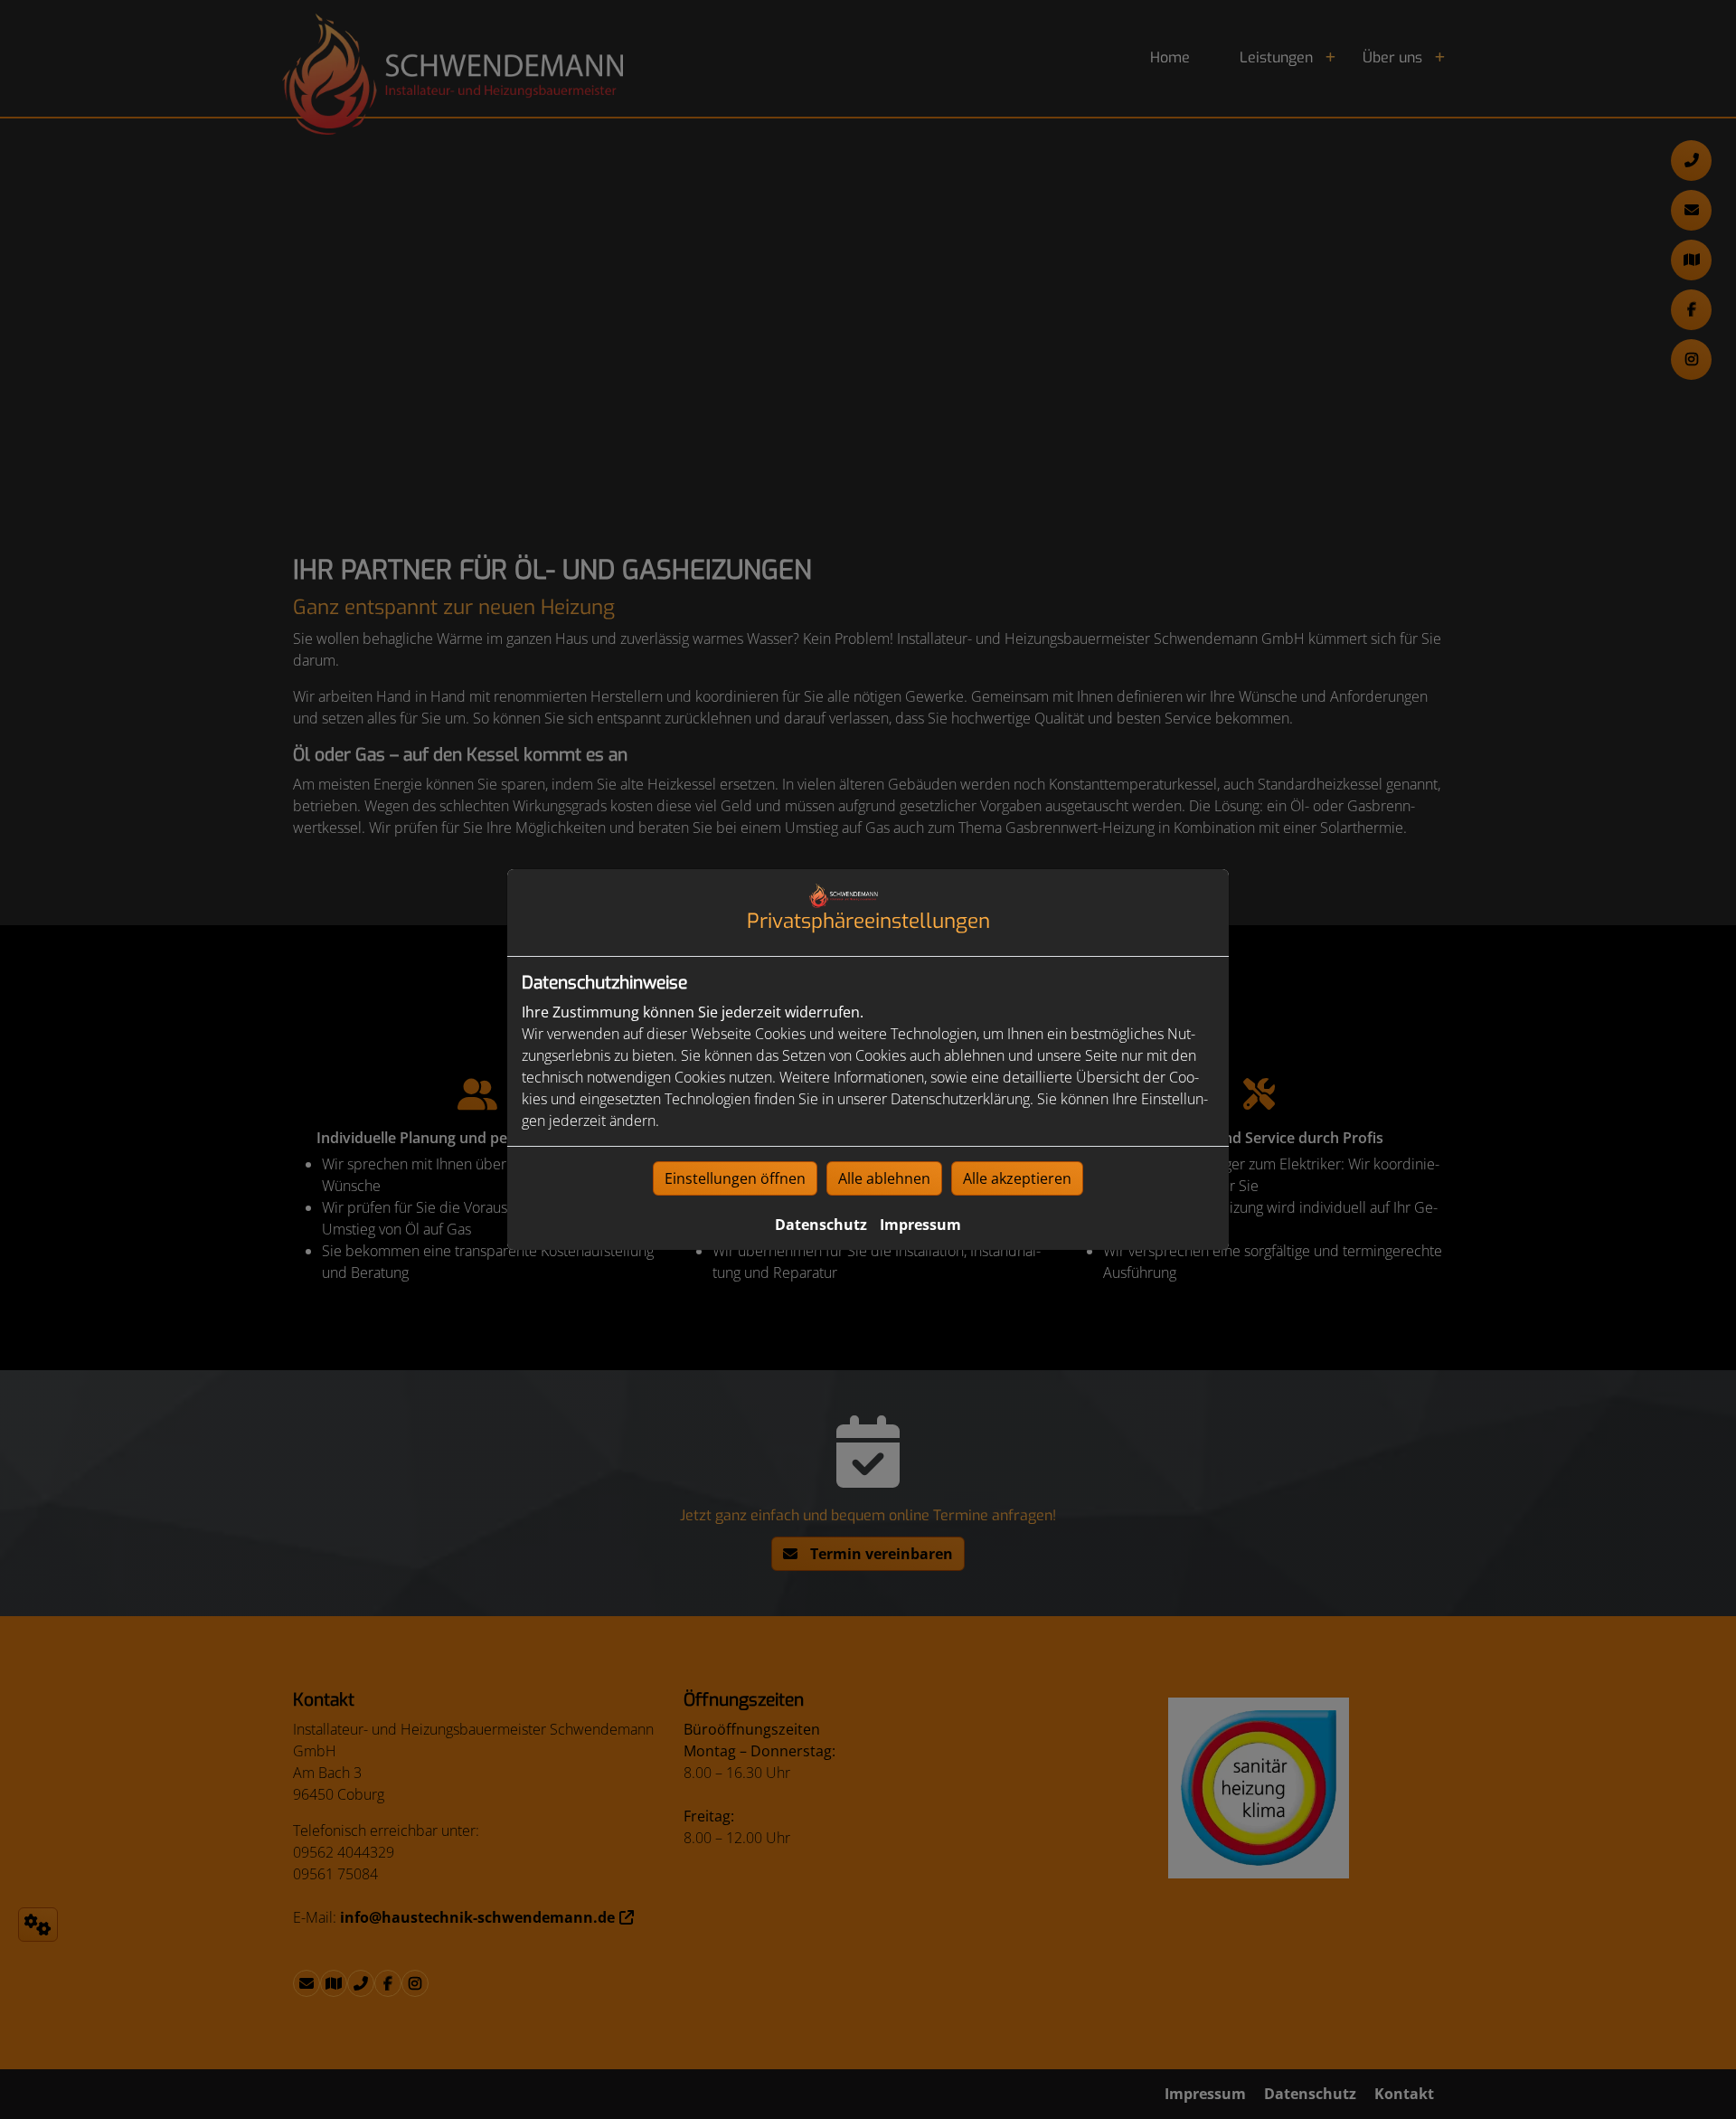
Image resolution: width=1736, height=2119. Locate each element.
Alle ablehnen (884, 1178)
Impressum (920, 1225)
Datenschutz (821, 1225)
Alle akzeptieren (1017, 1178)
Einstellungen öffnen (735, 1178)
